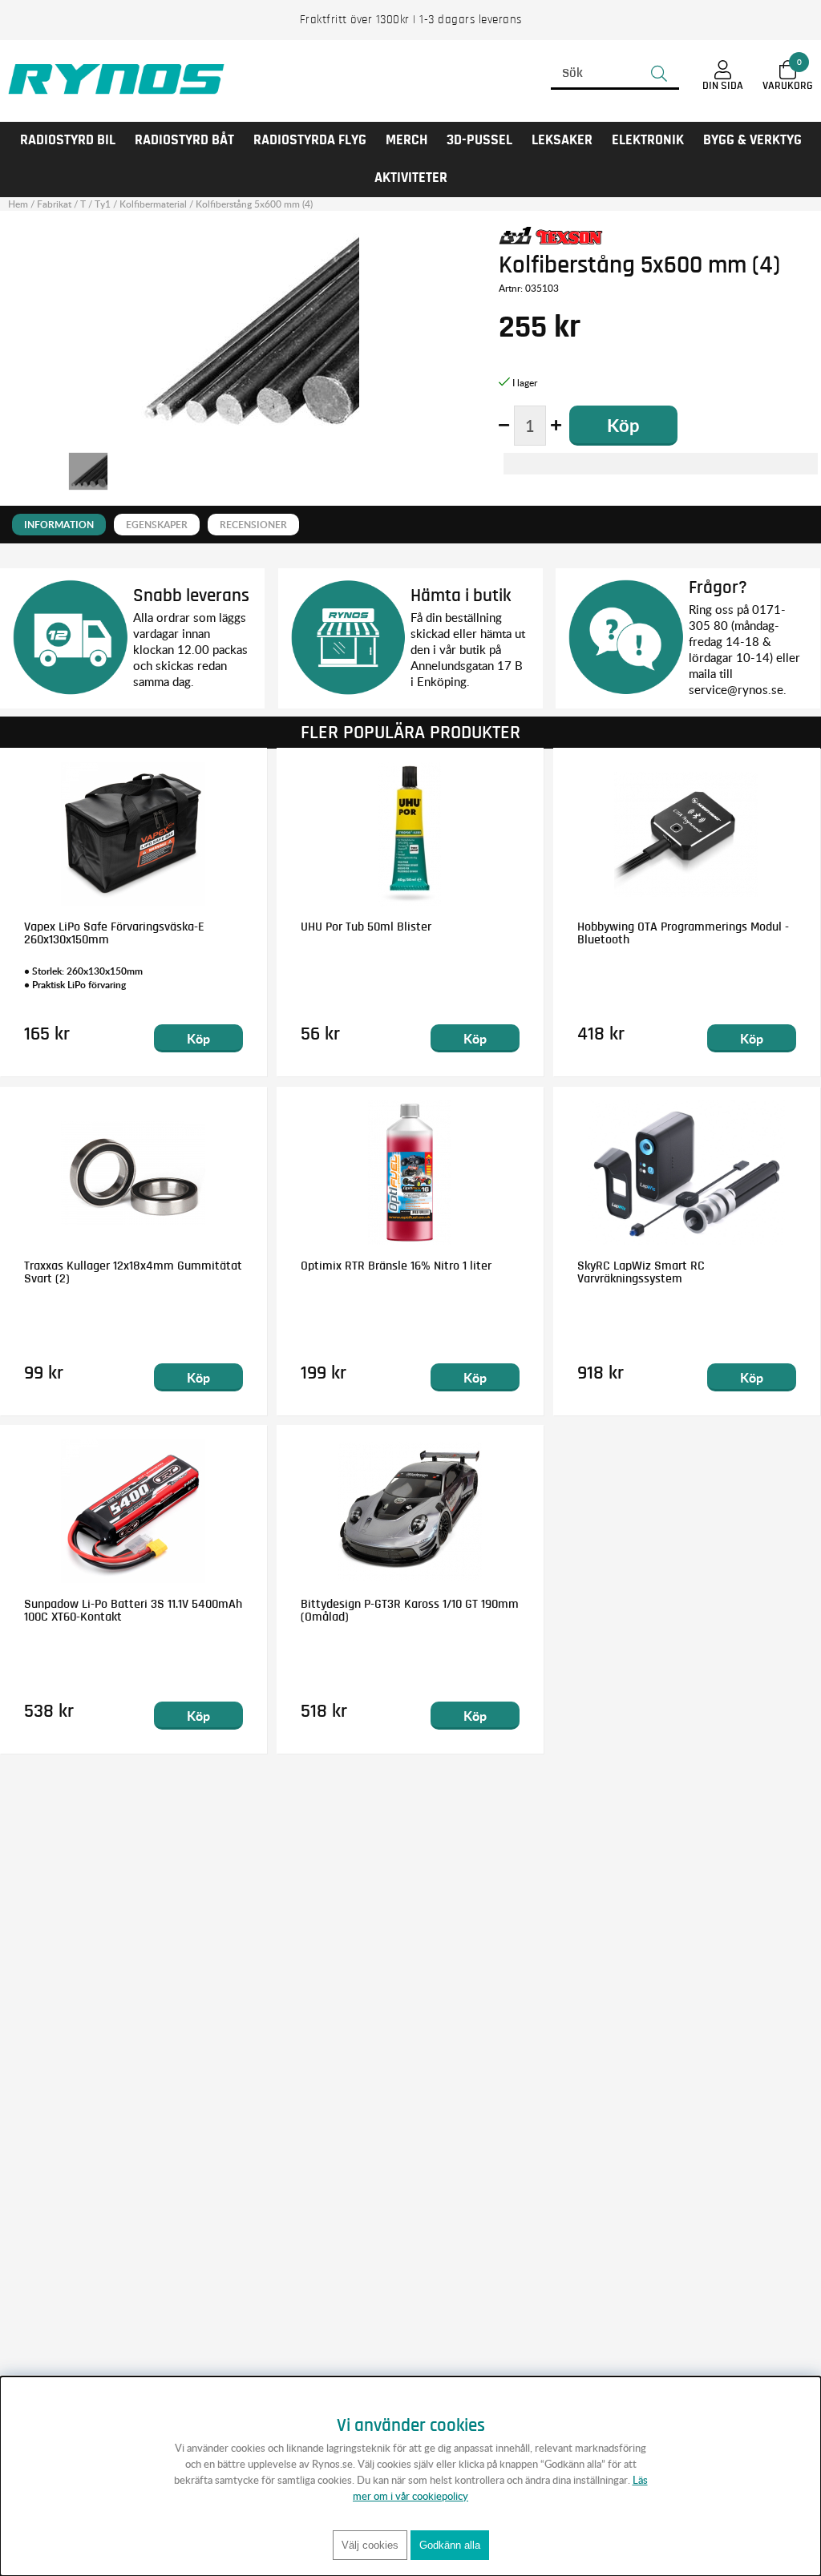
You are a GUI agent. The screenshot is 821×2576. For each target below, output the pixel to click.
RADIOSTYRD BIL (68, 140)
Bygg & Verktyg (752, 140)
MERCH (406, 140)
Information (59, 525)
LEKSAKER (562, 140)
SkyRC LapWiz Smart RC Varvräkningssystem (641, 1272)
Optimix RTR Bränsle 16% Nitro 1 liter (396, 1266)
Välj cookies (370, 2545)
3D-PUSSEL (479, 140)
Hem (18, 204)
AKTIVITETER (411, 178)
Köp (198, 1038)
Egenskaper (157, 525)
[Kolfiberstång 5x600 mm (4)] (89, 471)
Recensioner (253, 525)
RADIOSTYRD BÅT (184, 140)
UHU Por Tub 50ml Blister (366, 927)
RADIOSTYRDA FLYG (310, 140)
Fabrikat (54, 204)
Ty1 (103, 204)
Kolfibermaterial (153, 204)
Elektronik (648, 140)
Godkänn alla (450, 2545)
